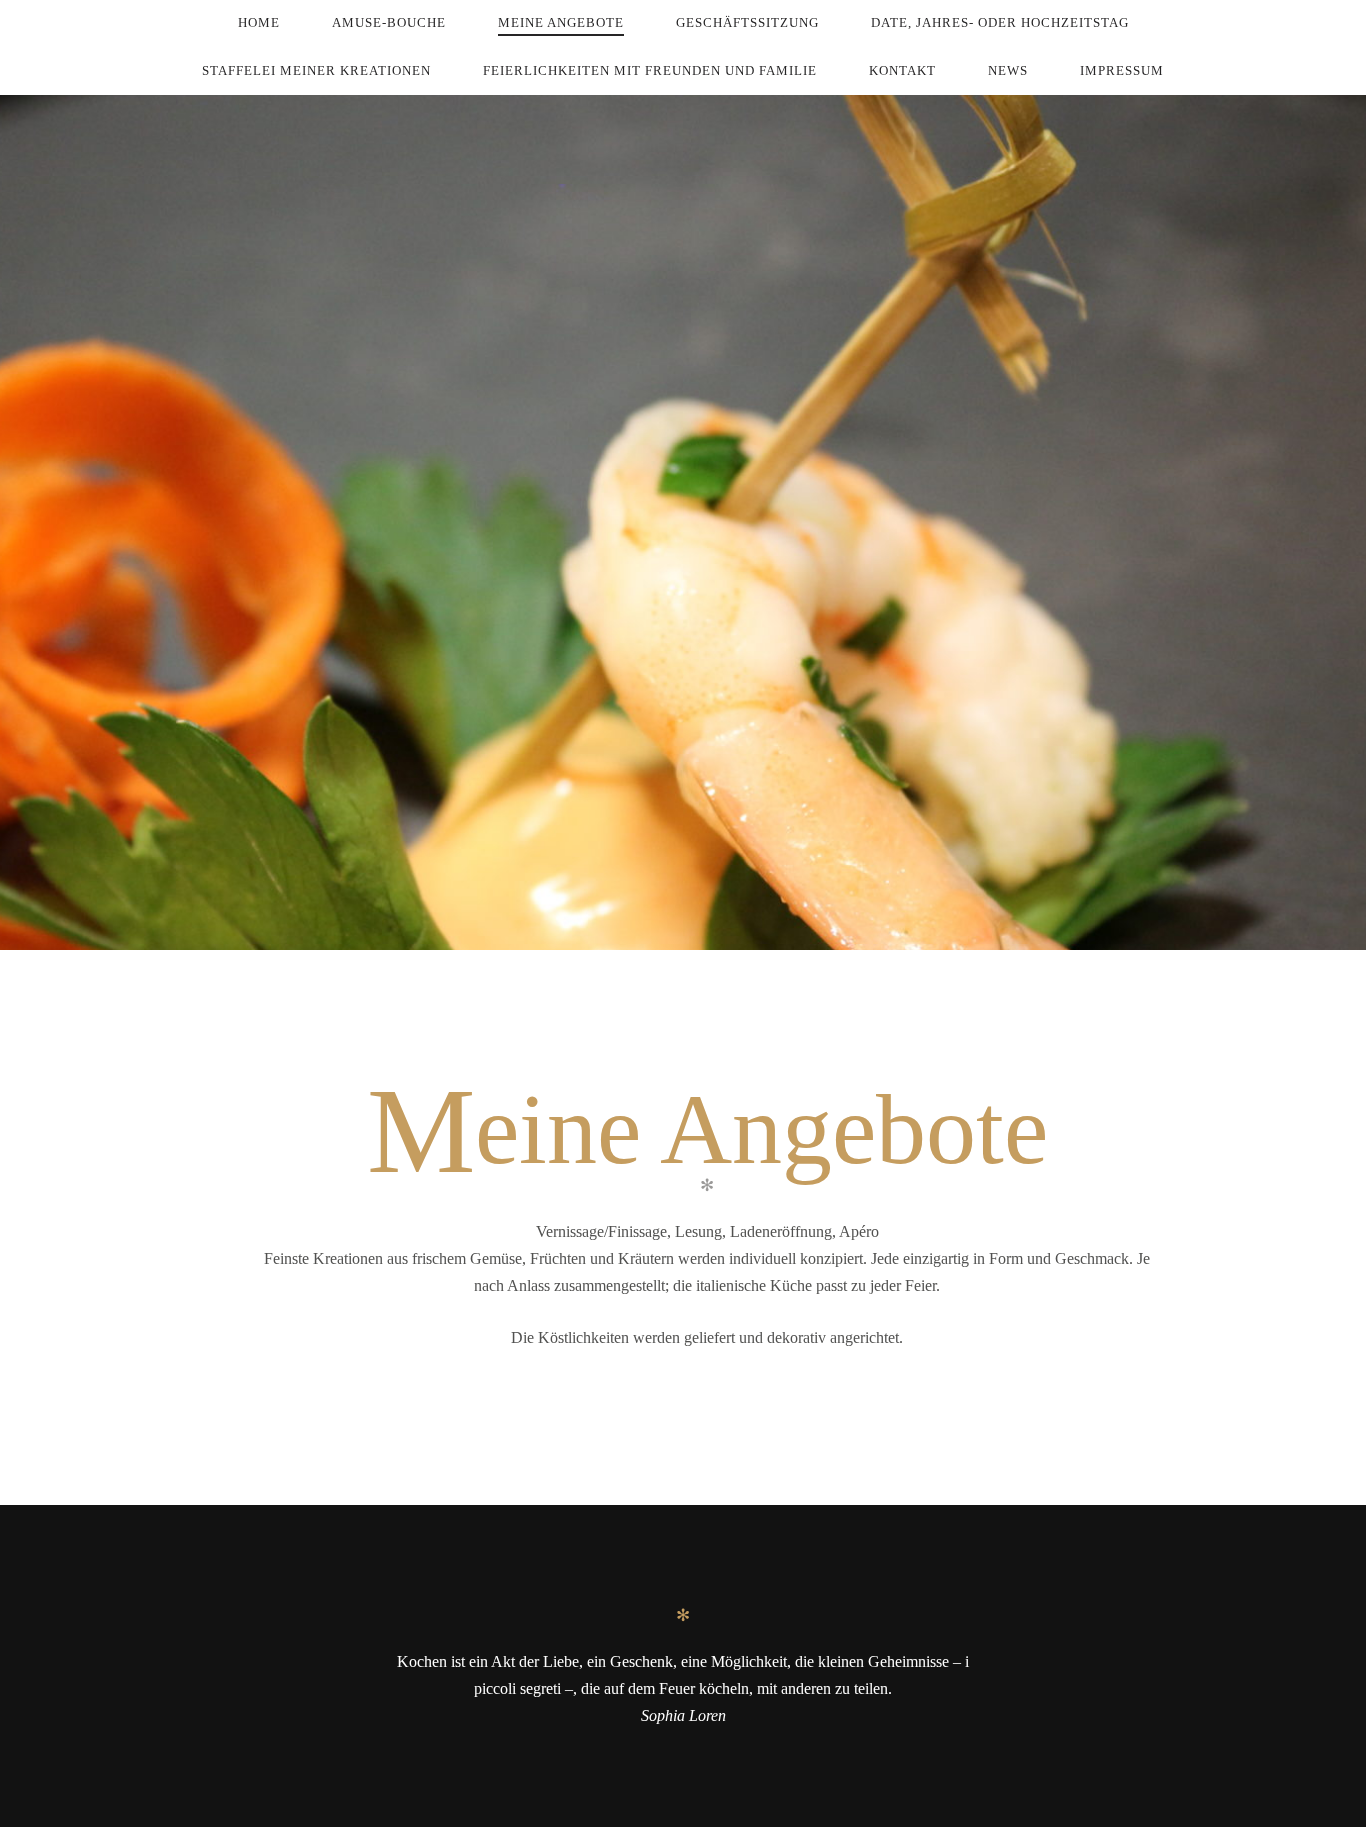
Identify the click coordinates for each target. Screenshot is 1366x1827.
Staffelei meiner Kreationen (316, 70)
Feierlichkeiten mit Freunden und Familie (650, 70)
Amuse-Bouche (389, 22)
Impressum (1122, 70)
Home (259, 22)
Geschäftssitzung (747, 22)
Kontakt (902, 70)
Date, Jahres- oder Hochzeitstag (1000, 22)
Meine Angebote (561, 22)
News (1008, 70)
